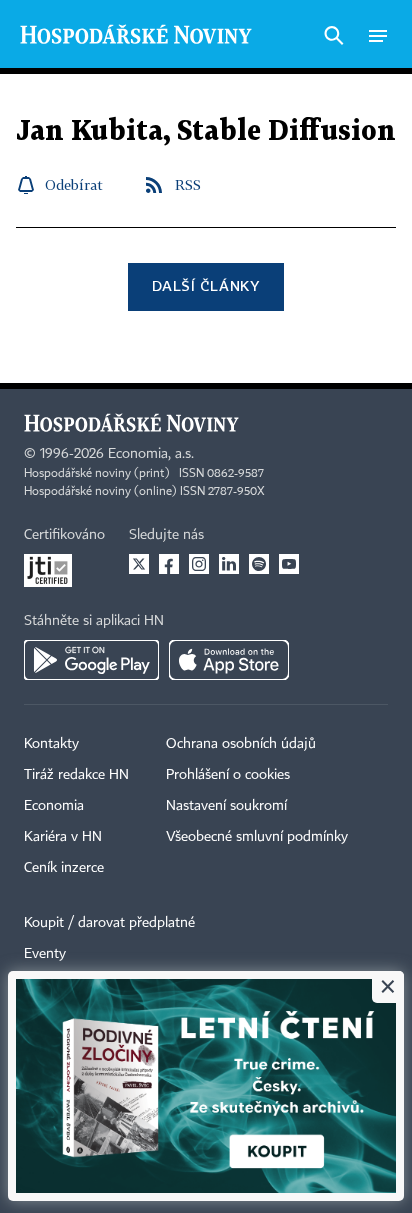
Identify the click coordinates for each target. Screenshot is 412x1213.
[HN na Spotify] (259, 564)
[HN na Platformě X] (139, 564)
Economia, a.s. (151, 454)
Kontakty (51, 744)
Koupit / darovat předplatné (109, 923)
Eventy (45, 954)
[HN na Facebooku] (169, 564)
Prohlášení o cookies (228, 775)
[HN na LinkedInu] (229, 564)
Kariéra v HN (63, 837)
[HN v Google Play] (91, 660)
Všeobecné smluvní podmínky (257, 837)
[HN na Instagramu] (199, 564)
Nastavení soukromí (226, 806)
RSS (188, 184)
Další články (205, 285)
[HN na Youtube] (289, 564)
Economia (54, 806)
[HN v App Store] (229, 660)
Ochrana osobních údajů (241, 744)
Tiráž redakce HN (76, 775)
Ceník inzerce (64, 868)
